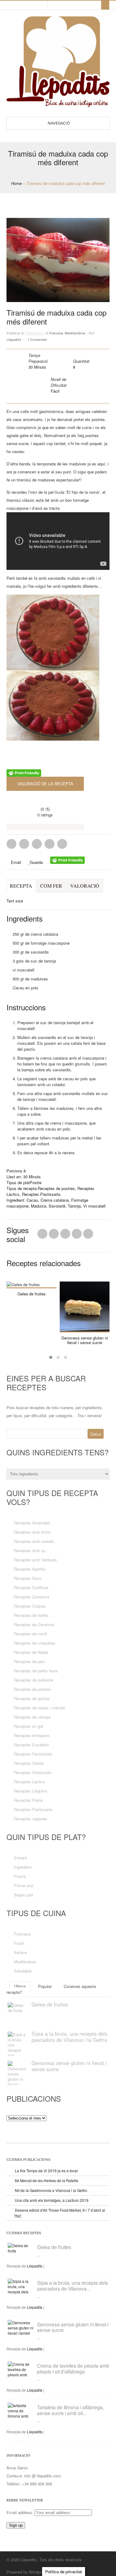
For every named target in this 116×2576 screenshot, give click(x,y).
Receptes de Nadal (31, 1652)
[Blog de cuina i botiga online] (58, 104)
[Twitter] (42, 1235)
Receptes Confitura (31, 1587)
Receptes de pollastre (33, 1680)
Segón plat (24, 1895)
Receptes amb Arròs (32, 1532)
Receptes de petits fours (36, 1671)
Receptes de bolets (31, 1615)
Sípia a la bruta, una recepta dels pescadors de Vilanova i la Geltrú (69, 2037)
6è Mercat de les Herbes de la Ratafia (47, 2180)
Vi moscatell (94, 1206)
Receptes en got (29, 1726)
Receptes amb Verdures (35, 1560)
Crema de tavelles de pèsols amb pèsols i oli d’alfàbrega (73, 2368)
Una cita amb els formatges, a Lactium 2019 (52, 2200)
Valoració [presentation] (85, 886)
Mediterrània (75, 333)
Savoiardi (57, 1206)
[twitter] (25, 5)
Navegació (59, 123)
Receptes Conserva (32, 1597)
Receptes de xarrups (32, 1717)
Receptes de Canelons (34, 1624)
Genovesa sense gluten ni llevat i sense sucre (85, 1340)
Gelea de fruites (32, 1294)
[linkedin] (14, 5)
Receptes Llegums (31, 1791)
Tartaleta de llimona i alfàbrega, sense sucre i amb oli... (71, 2410)
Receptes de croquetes (35, 1643)
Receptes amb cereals (34, 1541)
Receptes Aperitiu (30, 1569)
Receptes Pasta (28, 1800)
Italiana (20, 1952)
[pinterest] (19, 5)
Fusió (19, 1943)
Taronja (74, 1206)
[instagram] (41, 5)
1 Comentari (37, 339)
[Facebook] (54, 1235)
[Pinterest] (65, 1235)
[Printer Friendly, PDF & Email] (24, 774)
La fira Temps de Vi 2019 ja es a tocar (46, 2171)
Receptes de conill (30, 1634)
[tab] (21, 889)
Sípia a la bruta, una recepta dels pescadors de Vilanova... (73, 2286)
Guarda (36, 862)
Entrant (20, 1858)
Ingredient (23, 1867)
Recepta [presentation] (21, 886)
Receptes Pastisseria (41, 1194)
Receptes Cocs (28, 1578)
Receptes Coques (30, 1606)
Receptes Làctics (30, 1782)
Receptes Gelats (29, 1763)
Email (15, 862)
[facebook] (30, 5)
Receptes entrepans (32, 1735)
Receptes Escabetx (32, 1745)
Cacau (32, 1200)
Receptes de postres (56, 1188)
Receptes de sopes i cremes (40, 1708)
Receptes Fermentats (33, 1754)
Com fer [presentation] (51, 886)
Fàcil (55, 391)
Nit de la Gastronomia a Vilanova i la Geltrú (51, 2190)
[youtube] (36, 5)
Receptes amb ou (30, 1550)
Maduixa (39, 1206)
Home (16, 183)
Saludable (23, 1971)
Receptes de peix (30, 1661)
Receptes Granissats (33, 1772)
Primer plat (24, 1885)
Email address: (21, 2512)
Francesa (56, 333)
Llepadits (14, 339)
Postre (36, 1182)
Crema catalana (55, 1200)
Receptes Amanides (32, 1523)
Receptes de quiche (32, 1698)
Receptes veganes (31, 1819)
